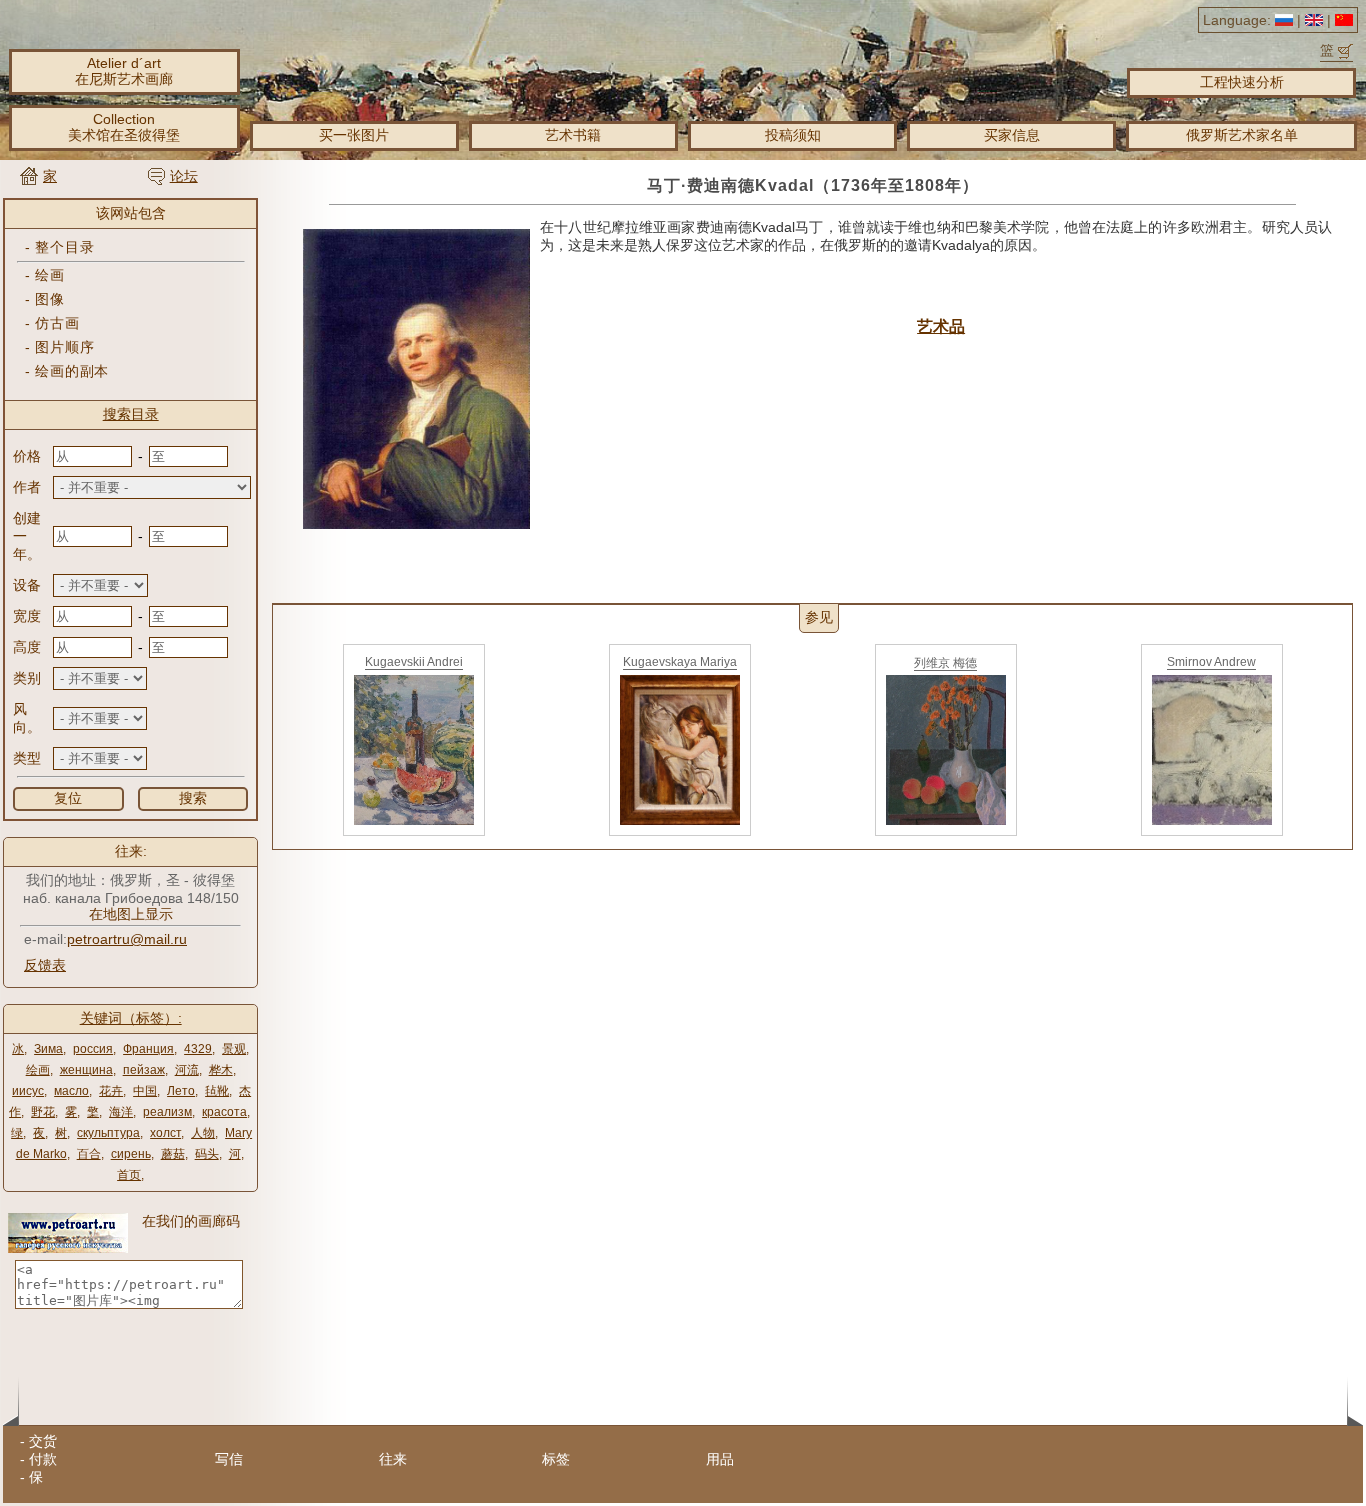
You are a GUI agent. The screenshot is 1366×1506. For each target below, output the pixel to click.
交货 (43, 1441)
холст (165, 1133)
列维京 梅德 (945, 663)
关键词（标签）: (131, 1018)
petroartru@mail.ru (127, 939)
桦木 (221, 1070)
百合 (89, 1154)
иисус (28, 1091)
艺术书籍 (573, 135)
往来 (393, 1459)
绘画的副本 (72, 371)
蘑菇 (173, 1154)
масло (71, 1091)
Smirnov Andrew (1211, 662)
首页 (129, 1175)
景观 (234, 1049)
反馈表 (45, 965)
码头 (207, 1154)
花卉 (111, 1091)
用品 (720, 1459)
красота (224, 1112)
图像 (49, 299)
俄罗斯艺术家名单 (1242, 135)
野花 (43, 1112)
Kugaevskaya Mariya (680, 662)
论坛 (184, 176)
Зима (48, 1049)
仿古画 (57, 323)
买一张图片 (354, 135)
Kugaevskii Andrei (414, 662)
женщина (86, 1070)
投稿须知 (793, 135)
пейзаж (144, 1070)
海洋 (121, 1112)
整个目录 (64, 247)
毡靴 (217, 1091)
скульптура (108, 1133)
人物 (203, 1133)
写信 (229, 1459)
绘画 (49, 275)
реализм (167, 1112)
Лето (181, 1091)
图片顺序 (64, 347)
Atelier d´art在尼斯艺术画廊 (124, 71)
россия (93, 1049)
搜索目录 (131, 414)
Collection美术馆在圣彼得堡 (124, 127)
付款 (43, 1459)
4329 (198, 1049)
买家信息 (1012, 135)
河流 (187, 1070)
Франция (148, 1049)
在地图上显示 (131, 914)
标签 (556, 1459)
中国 (145, 1091)
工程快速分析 (1242, 82)
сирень (131, 1154)
